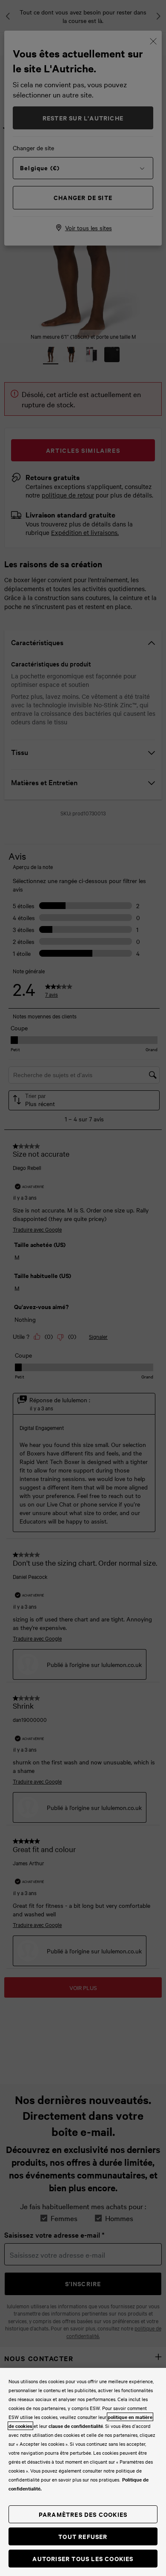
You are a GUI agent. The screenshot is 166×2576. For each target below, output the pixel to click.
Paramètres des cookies (83, 2514)
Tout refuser (83, 2536)
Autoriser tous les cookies (83, 2558)
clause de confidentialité (76, 2426)
